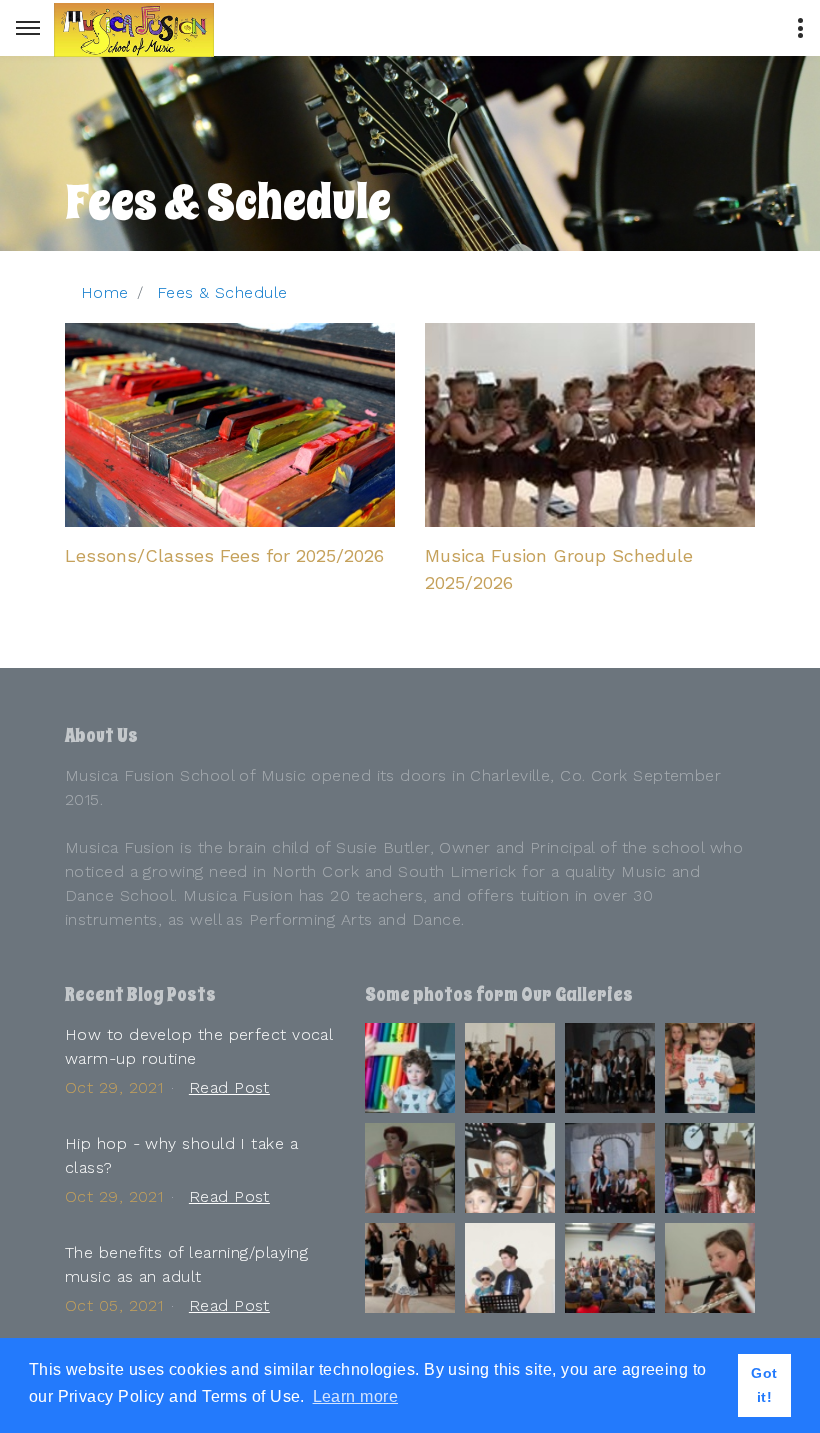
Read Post (229, 1087)
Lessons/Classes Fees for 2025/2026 (224, 555)
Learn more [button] (355, 1396)
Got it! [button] (764, 1385)
